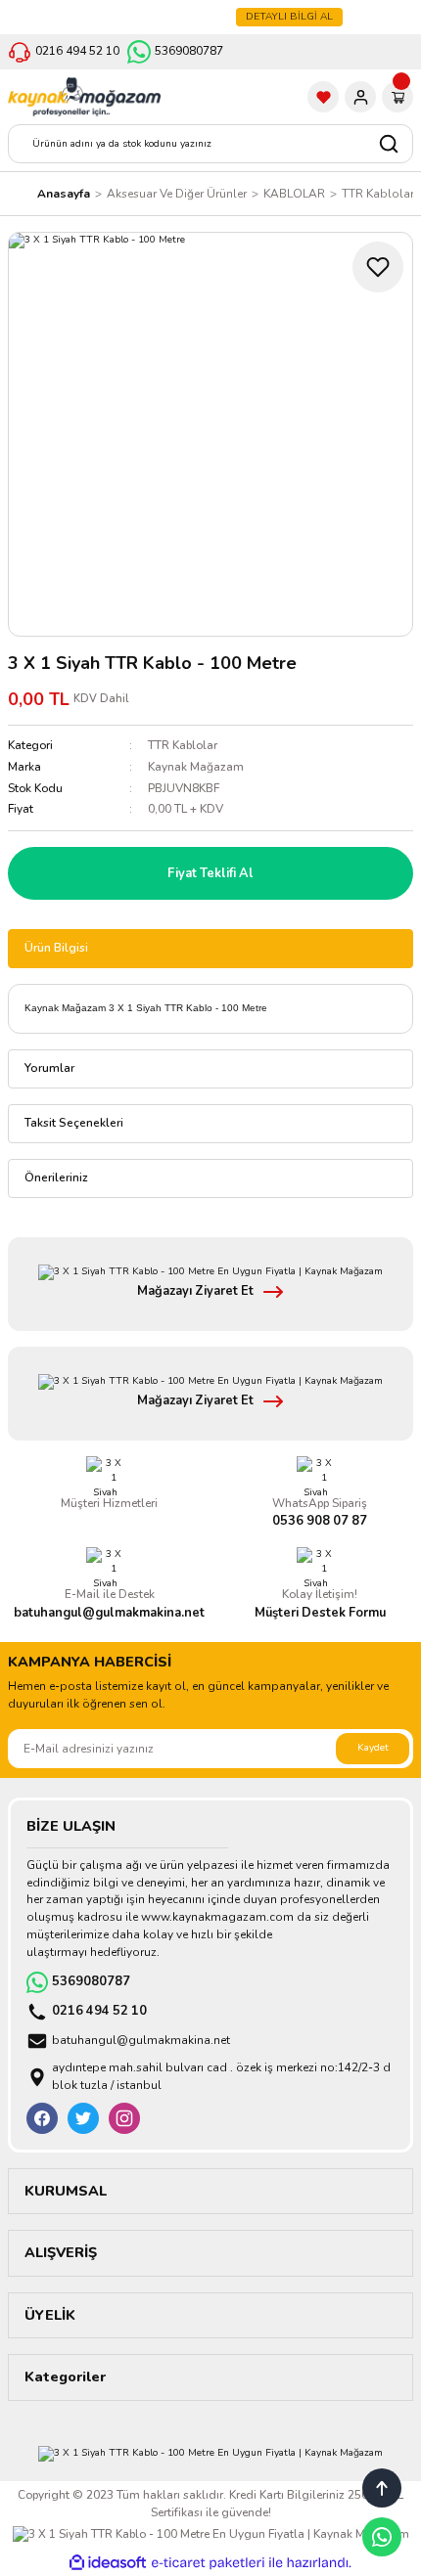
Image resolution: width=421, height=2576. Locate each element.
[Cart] (398, 97)
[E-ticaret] (208, 2563)
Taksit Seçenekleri (74, 1123)
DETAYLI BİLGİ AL (289, 17)
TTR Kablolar (183, 745)
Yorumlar (49, 1068)
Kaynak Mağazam (196, 767)
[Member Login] (360, 97)
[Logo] (84, 97)
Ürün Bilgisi (56, 948)
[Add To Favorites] (378, 267)
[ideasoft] (108, 2563)
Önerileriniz (56, 1177)
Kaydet (373, 1748)
